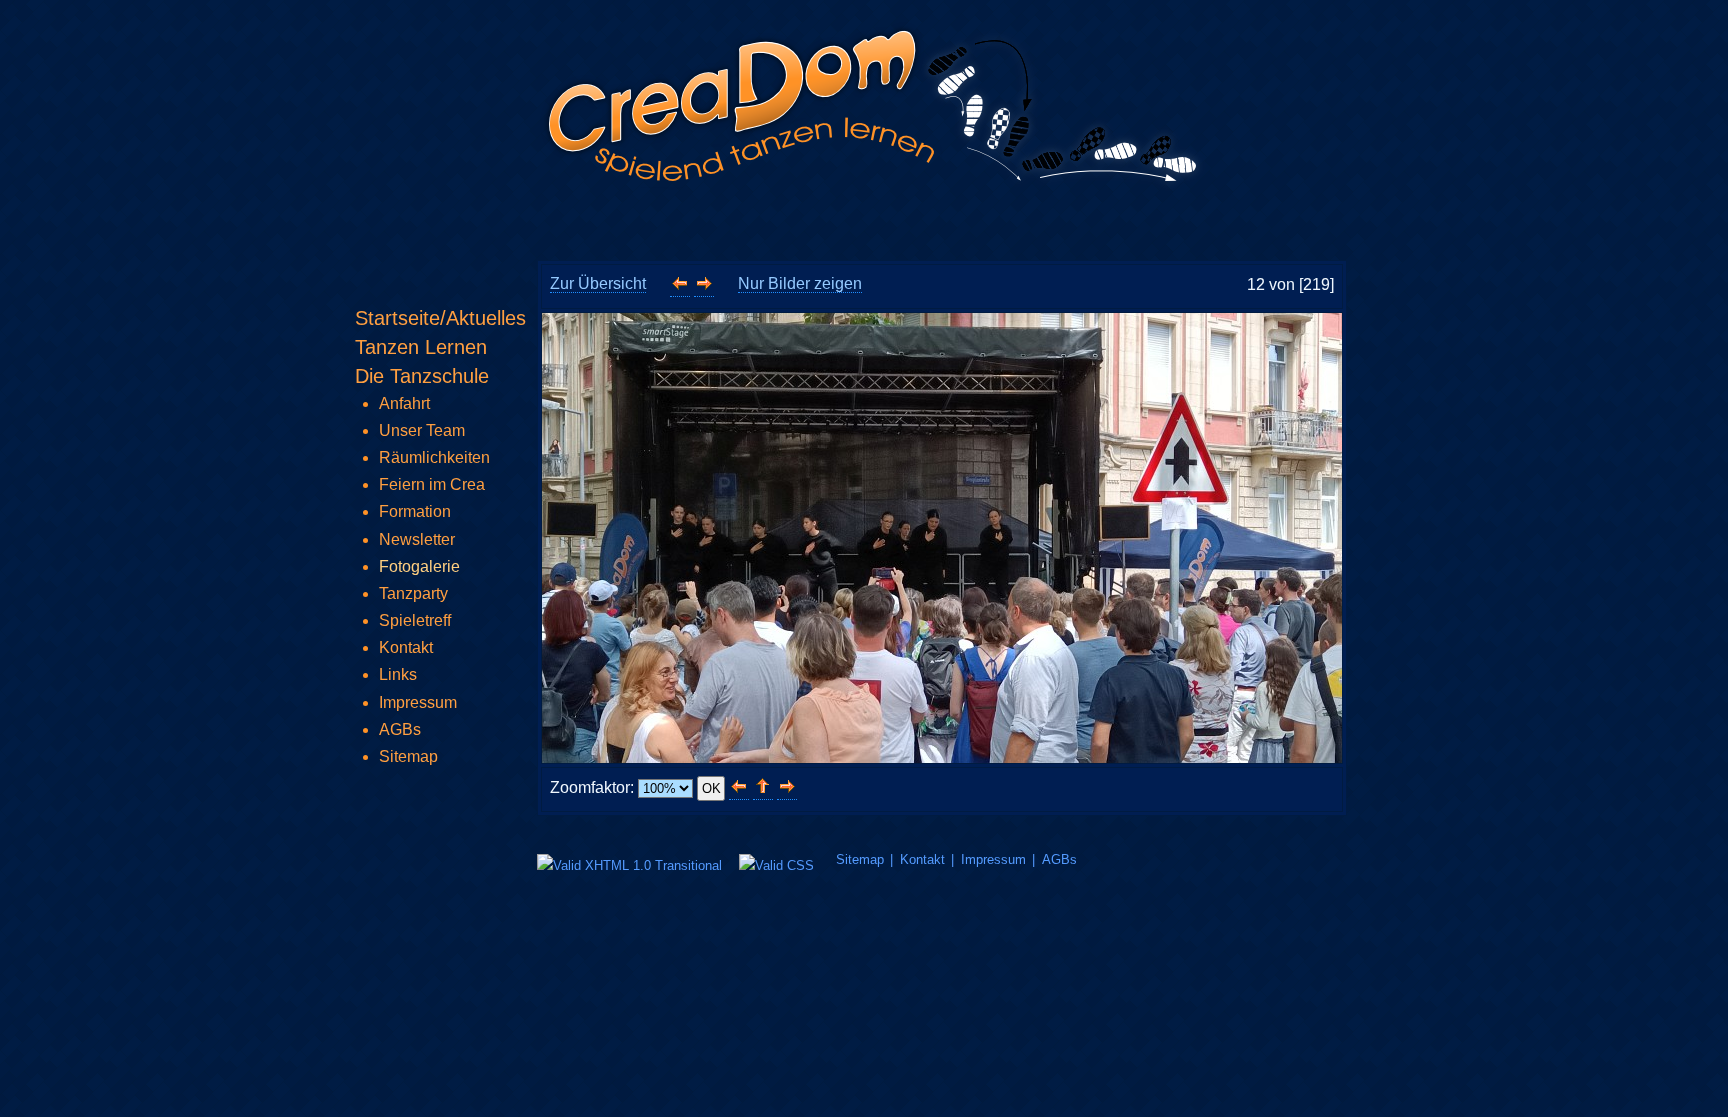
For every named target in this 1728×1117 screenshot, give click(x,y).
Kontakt (922, 859)
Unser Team (422, 430)
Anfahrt (404, 403)
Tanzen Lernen (421, 347)
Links (398, 674)
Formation (415, 511)
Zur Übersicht (598, 283)
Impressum (993, 859)
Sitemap (860, 859)
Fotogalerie (419, 566)
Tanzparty (413, 593)
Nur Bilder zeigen (800, 283)
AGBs (1059, 859)
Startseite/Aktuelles (440, 318)
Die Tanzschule (422, 376)
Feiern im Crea (432, 484)
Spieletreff (415, 620)
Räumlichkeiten (434, 457)
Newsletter (417, 539)
